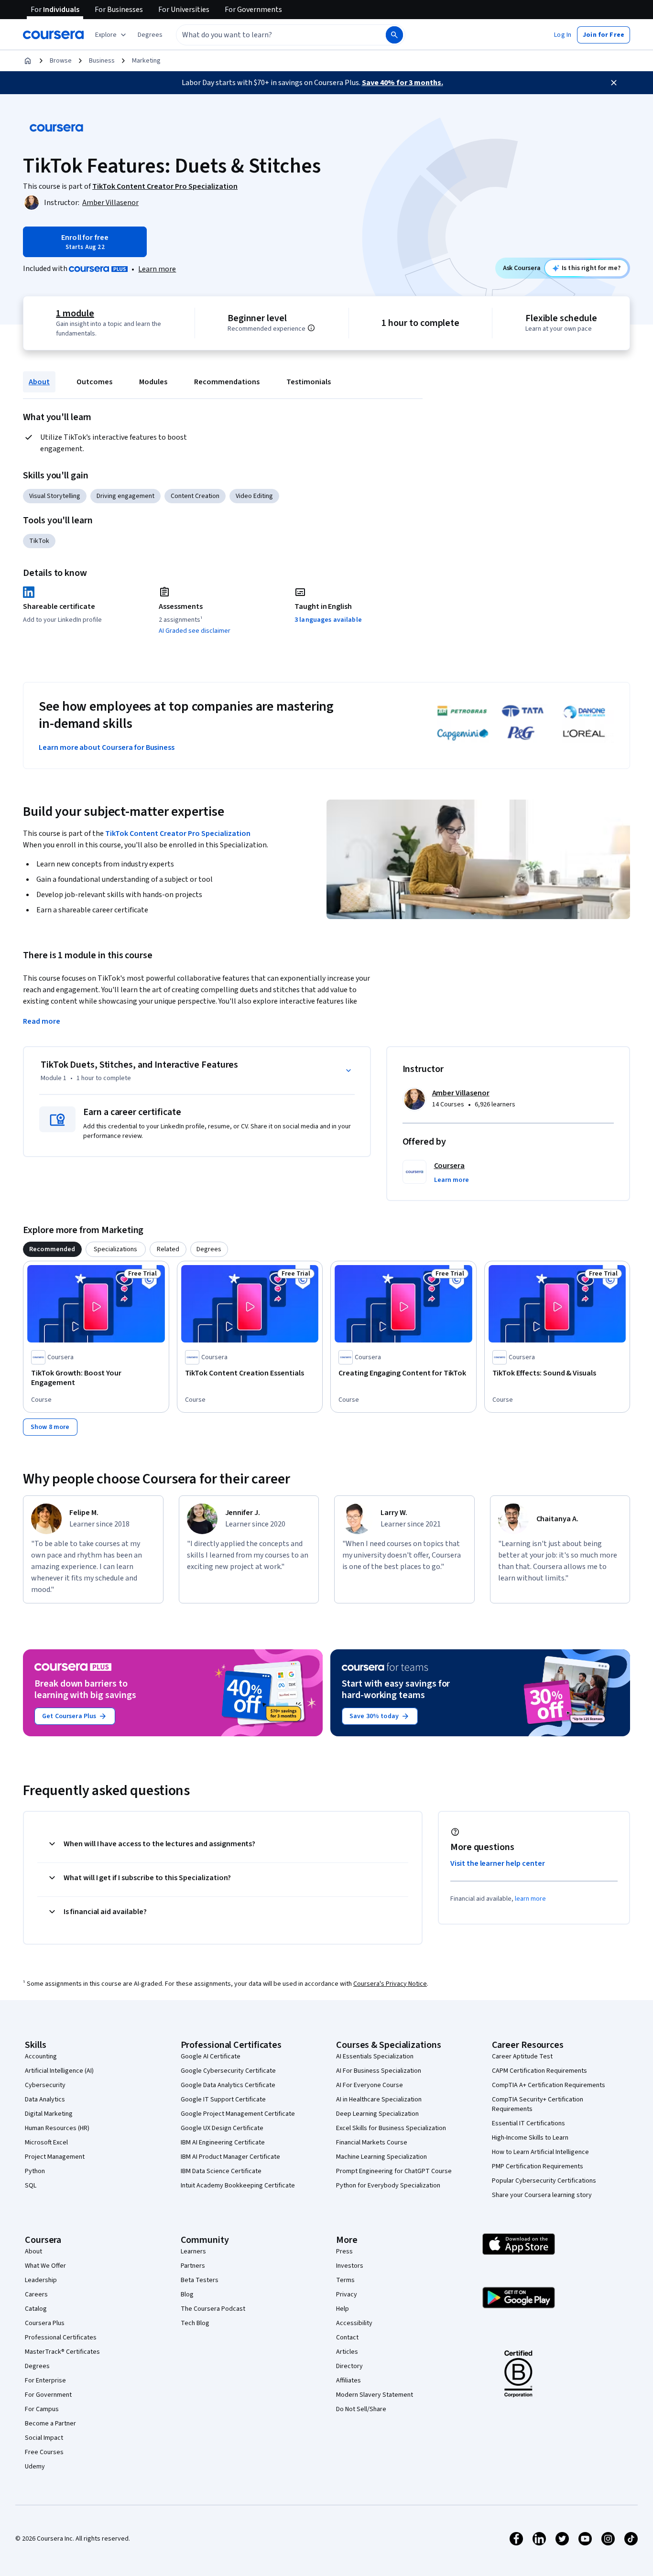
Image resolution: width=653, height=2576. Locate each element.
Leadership (41, 2280)
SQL (31, 2186)
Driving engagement (125, 496)
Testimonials (309, 382)
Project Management (55, 2157)
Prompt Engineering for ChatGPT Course (394, 2171)
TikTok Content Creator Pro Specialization (178, 833)
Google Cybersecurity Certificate (228, 2071)
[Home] (28, 61)
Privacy (347, 2295)
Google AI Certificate (211, 2056)
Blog (187, 2295)
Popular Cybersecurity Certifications (544, 2181)
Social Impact (44, 2438)
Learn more (157, 269)
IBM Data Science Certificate (221, 2171)
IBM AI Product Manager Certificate (230, 2157)
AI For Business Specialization (379, 2071)
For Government (48, 2395)
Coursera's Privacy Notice (390, 1984)
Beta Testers (200, 2280)
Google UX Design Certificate (222, 2128)
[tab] (52, 1249)
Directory (349, 2366)
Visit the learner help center (498, 1863)
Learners (193, 2251)
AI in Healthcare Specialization (379, 2100)
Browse (61, 61)
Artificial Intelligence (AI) (59, 2071)
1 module (75, 314)
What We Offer (45, 2266)
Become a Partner (50, 2424)
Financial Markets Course (372, 2143)
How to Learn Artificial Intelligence (540, 2152)
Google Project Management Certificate (238, 2114)
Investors (350, 2266)
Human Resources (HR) (57, 2128)
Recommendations (227, 382)
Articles (347, 2352)
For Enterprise (45, 2381)
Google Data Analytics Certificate (228, 2085)
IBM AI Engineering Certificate (223, 2143)
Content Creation (195, 496)
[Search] (394, 35)
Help (343, 2309)
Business (102, 61)
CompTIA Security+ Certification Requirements (538, 2104)
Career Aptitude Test (522, 2056)
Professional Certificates (61, 2338)
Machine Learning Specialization (381, 2157)
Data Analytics (45, 2100)
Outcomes (94, 382)
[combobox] (271, 35)
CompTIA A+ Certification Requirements (549, 2085)
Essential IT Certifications (528, 2123)
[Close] (614, 83)
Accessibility (354, 2323)
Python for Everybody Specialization (388, 2186)
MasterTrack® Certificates (62, 2352)
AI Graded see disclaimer (195, 631)
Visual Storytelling (55, 496)
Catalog (36, 2309)
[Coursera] (53, 35)
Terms (345, 2280)
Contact (347, 2338)
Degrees (37, 2366)
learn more (530, 1899)
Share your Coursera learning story (542, 2195)
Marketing (146, 61)
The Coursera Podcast (213, 2309)
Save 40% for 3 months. (403, 83)
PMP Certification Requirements (538, 2166)
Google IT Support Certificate (223, 2100)
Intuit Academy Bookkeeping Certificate (238, 2186)
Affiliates (348, 2381)
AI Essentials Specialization (375, 2056)
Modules (153, 382)
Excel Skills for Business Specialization (391, 2128)
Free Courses (44, 2452)
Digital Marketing (49, 2114)
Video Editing (254, 496)
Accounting (41, 2056)
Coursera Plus (45, 2323)
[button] (150, 35)
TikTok (39, 541)
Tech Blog (195, 2323)
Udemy (35, 2467)
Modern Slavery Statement (375, 2395)
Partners (193, 2266)
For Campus (42, 2409)
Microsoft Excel (46, 2143)
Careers (36, 2295)
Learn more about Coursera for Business (107, 747)
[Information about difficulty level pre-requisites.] (311, 328)
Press (344, 2251)
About (39, 382)
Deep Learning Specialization (377, 2114)
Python (35, 2171)
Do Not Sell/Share (361, 2409)
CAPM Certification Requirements (539, 2071)
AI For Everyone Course (370, 2085)
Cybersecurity (45, 2085)
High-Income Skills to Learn (530, 2138)
